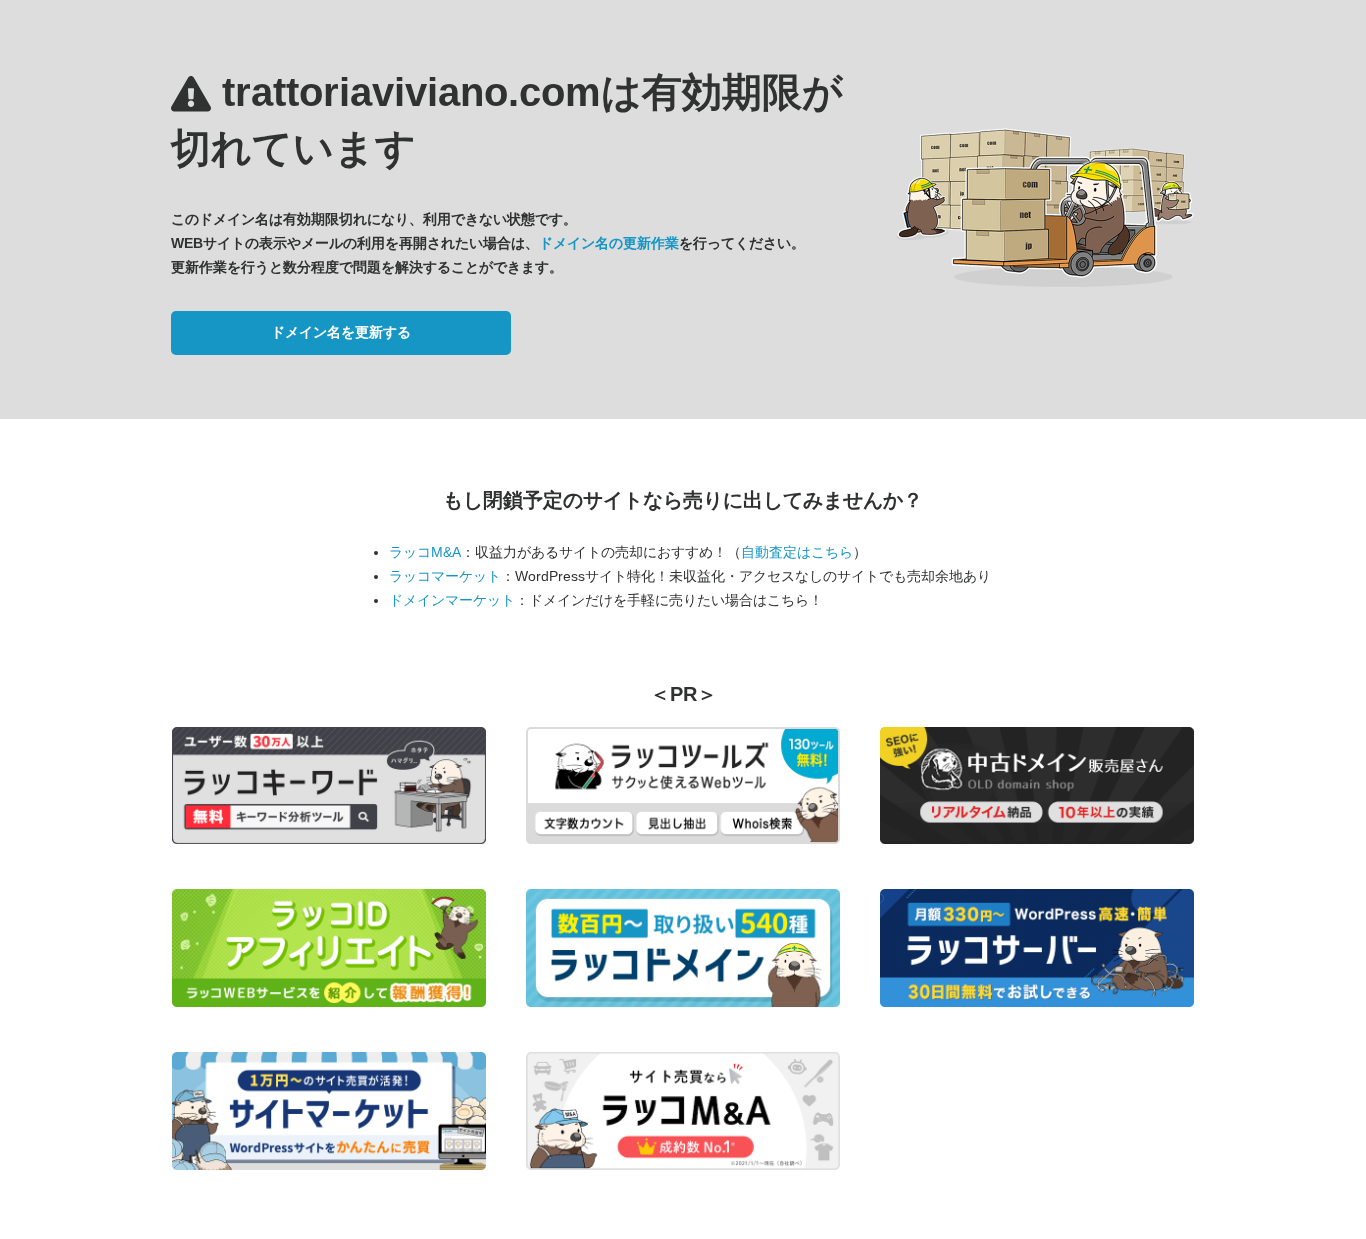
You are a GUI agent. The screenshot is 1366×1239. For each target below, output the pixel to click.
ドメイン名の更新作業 (609, 243)
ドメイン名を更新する (341, 332)
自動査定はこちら (797, 552)
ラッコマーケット (445, 576)
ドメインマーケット (452, 600)
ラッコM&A (425, 552)
